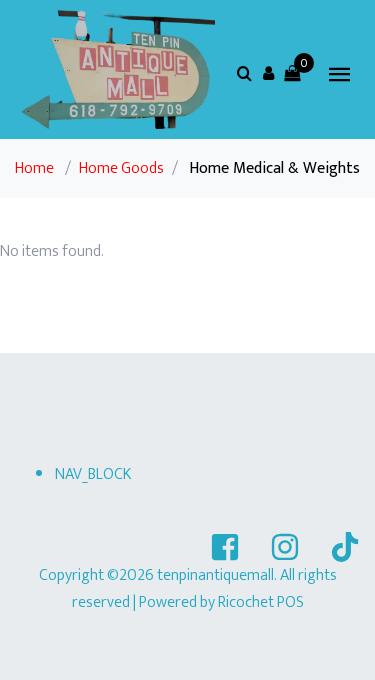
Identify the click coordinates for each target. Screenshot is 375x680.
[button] (268, 73)
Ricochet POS (261, 602)
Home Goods (121, 168)
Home (34, 168)
